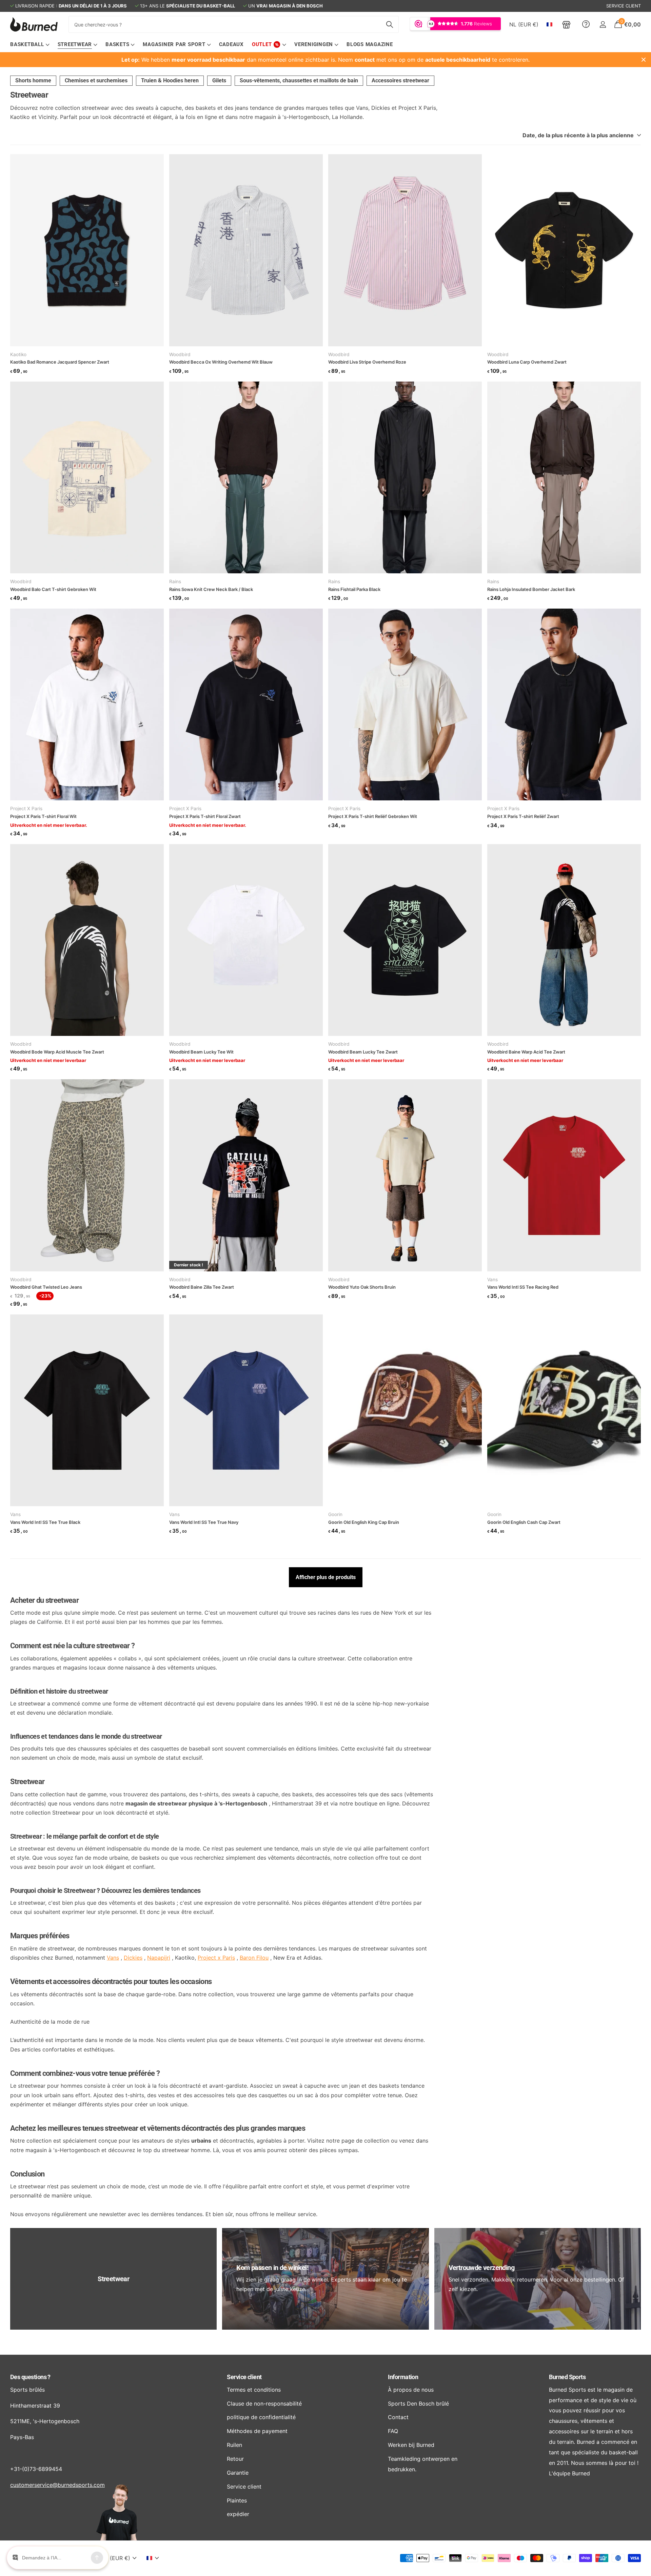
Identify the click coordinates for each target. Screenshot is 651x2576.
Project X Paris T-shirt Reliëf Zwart (523, 816)
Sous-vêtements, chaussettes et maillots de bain (299, 80)
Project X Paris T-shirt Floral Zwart (205, 816)
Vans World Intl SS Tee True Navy (204, 1522)
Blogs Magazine (370, 44)
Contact (398, 2417)
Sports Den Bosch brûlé (418, 2404)
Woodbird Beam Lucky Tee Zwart (363, 1052)
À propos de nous (411, 2390)
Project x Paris (216, 1958)
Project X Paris (26, 809)
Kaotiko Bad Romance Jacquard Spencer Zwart (60, 362)
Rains (175, 581)
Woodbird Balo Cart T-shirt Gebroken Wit (53, 589)
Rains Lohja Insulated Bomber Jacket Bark (531, 589)
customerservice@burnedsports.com (57, 2485)
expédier (238, 2514)
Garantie (238, 2473)
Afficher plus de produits (326, 1577)
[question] (586, 24)
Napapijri (159, 1958)
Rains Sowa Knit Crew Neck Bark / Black (211, 589)
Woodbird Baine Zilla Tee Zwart (202, 1287)
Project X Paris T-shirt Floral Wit (43, 816)
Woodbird (180, 354)
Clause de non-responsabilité (264, 2404)
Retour (235, 2459)
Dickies (133, 1958)
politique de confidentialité (261, 2417)
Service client (244, 2377)
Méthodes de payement (257, 2431)
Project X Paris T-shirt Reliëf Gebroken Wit (373, 816)
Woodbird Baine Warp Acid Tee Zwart (526, 1052)
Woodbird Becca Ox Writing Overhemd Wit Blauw (221, 362)
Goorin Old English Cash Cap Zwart (524, 1522)
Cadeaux (231, 44)
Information (403, 2377)
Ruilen (234, 2445)
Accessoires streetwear (400, 80)
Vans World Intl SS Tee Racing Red (523, 1287)
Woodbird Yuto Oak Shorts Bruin (362, 1287)
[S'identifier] (603, 25)
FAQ (393, 2431)
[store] (566, 24)
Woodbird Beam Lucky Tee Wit (201, 1052)
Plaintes (237, 2500)
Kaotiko (18, 354)
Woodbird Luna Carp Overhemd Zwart (527, 362)
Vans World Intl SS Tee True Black (45, 1522)
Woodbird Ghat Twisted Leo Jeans (46, 1287)
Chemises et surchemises (96, 80)
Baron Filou (254, 1958)
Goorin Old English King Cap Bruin (364, 1522)
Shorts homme (33, 80)
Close (644, 60)
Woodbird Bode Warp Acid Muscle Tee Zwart (57, 1052)
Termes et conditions (254, 2390)
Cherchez (389, 24)
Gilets (219, 80)
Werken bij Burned (411, 2445)
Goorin (335, 1514)
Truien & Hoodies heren (170, 80)
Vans (492, 1280)
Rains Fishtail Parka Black (354, 589)
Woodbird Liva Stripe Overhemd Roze (367, 362)
